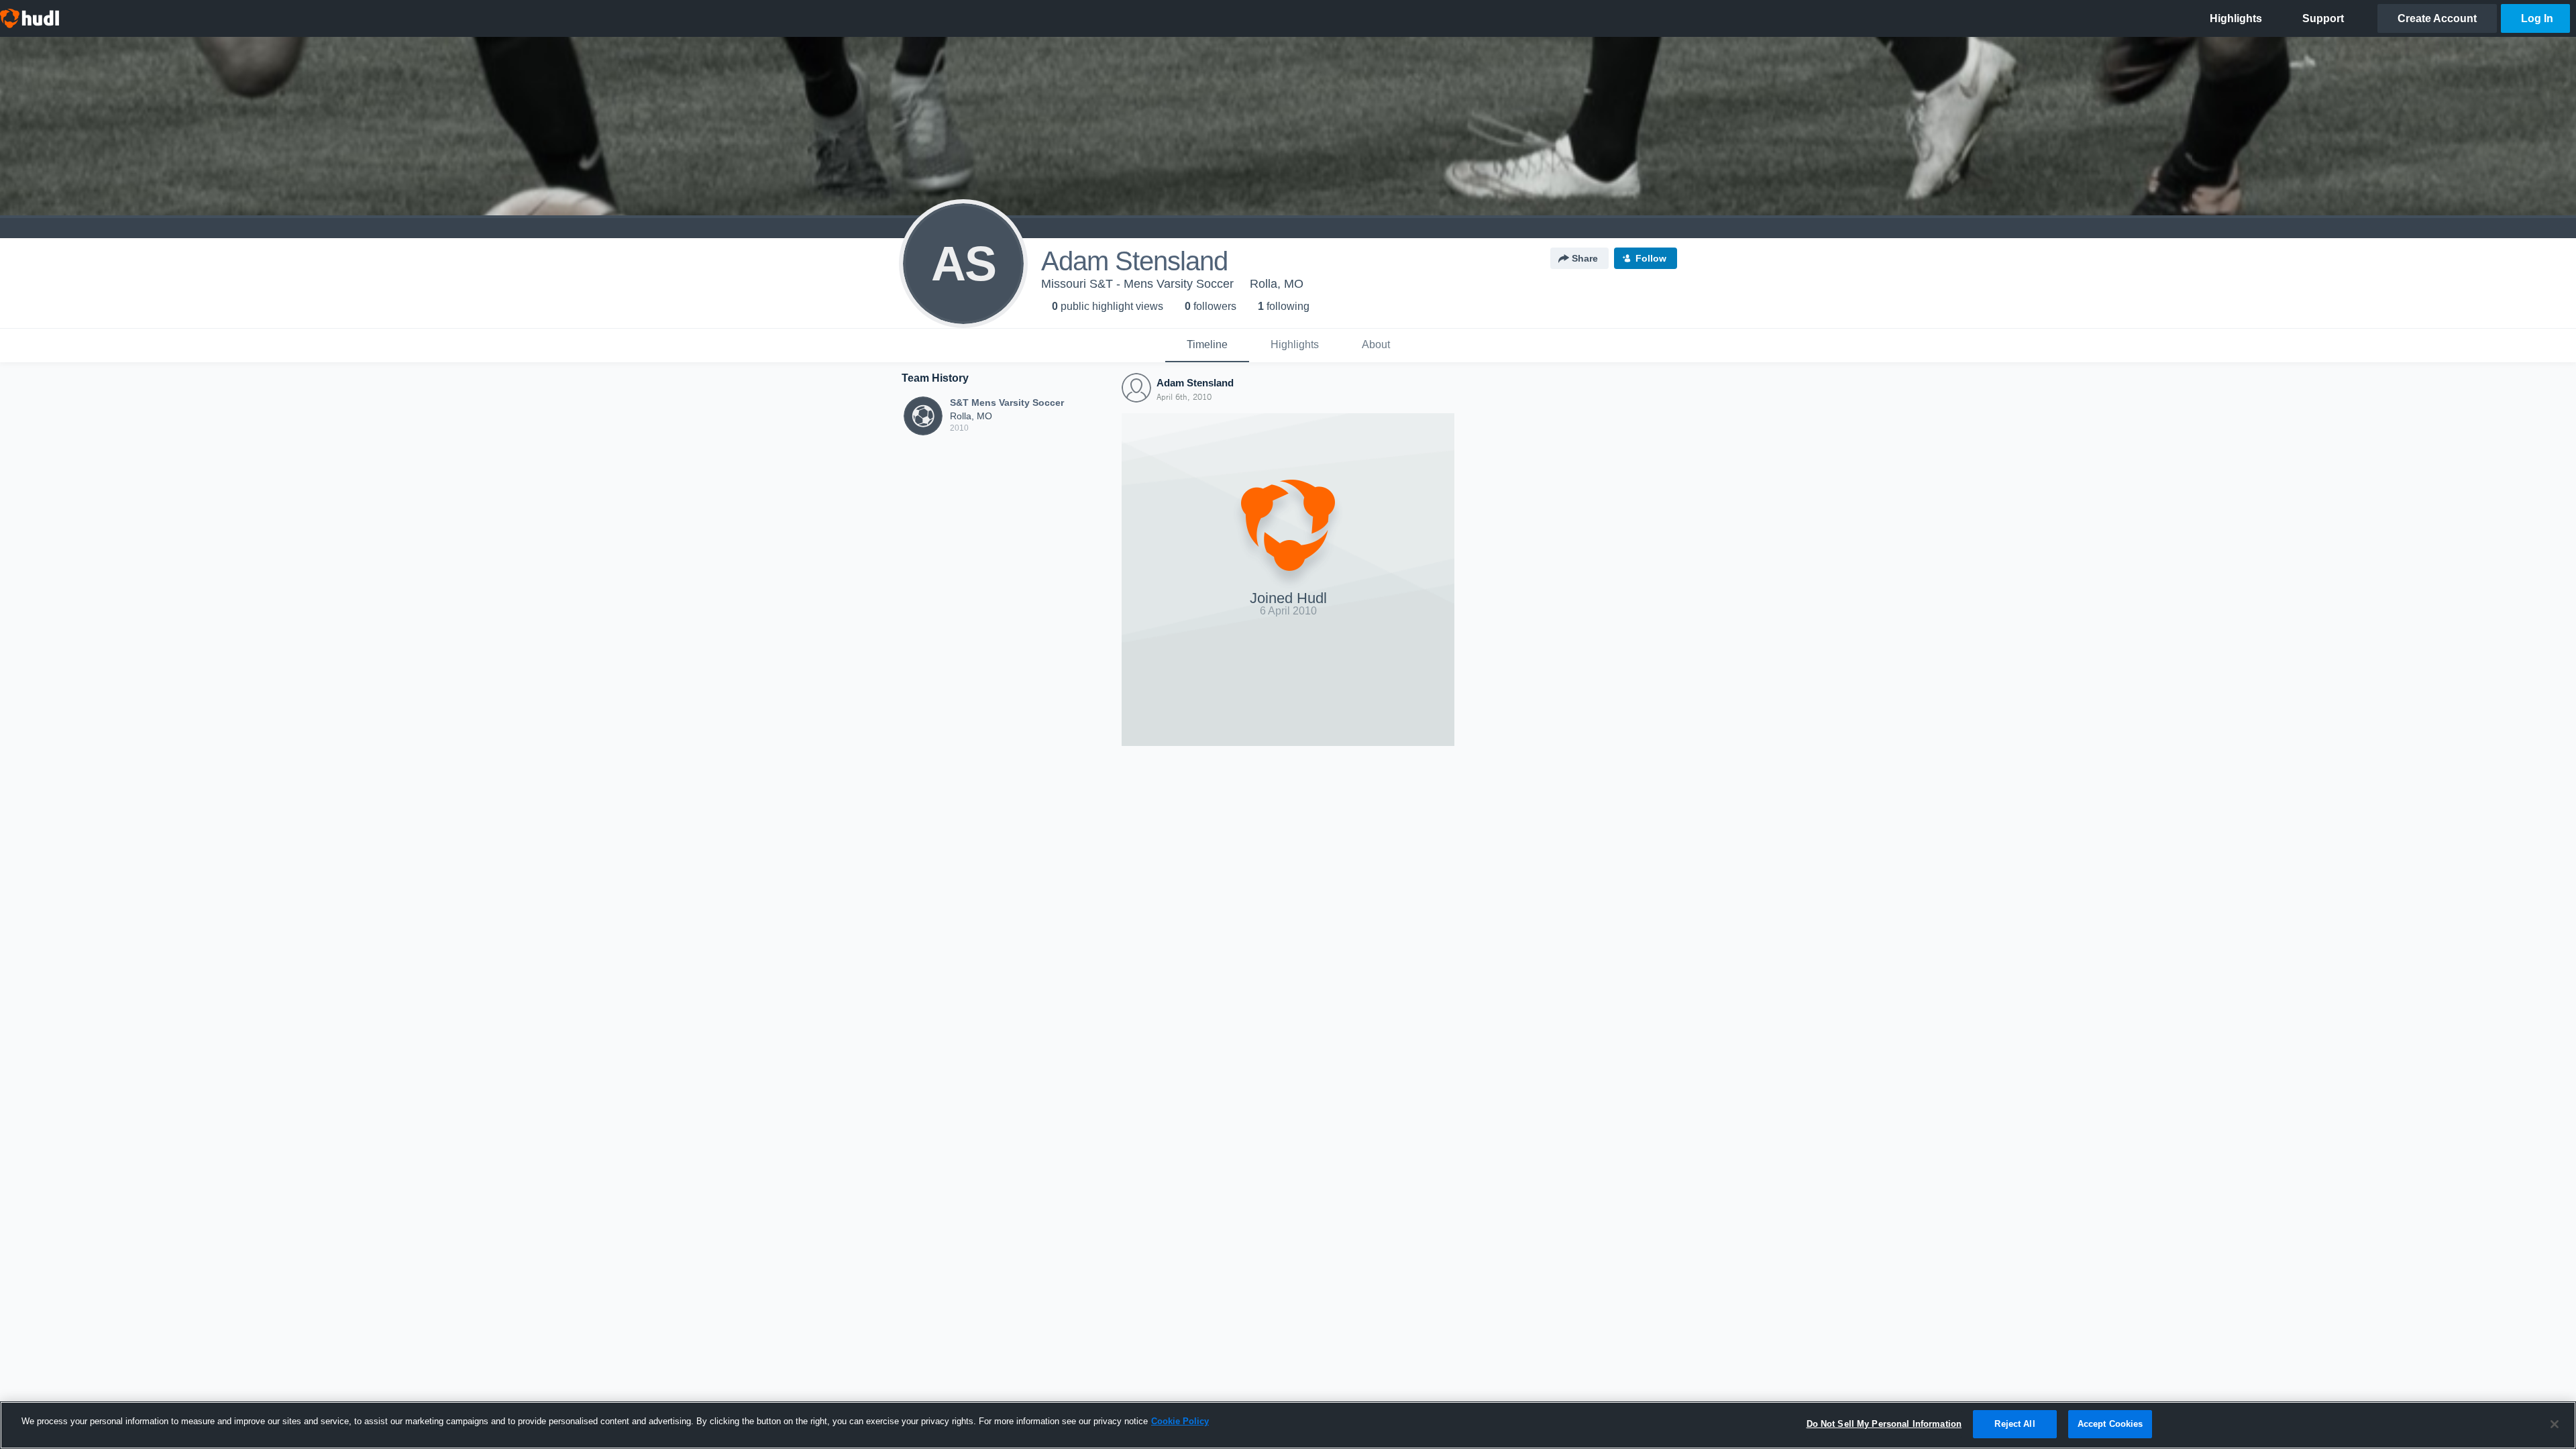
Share (1585, 258)
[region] (1288, 1425)
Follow (1651, 258)
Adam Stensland (1195, 383)
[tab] (1207, 345)
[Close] (2555, 1424)
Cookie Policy (1180, 1421)
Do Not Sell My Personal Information (1884, 1424)
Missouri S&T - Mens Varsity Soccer (1137, 284)
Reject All (2015, 1424)
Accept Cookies (2110, 1424)
